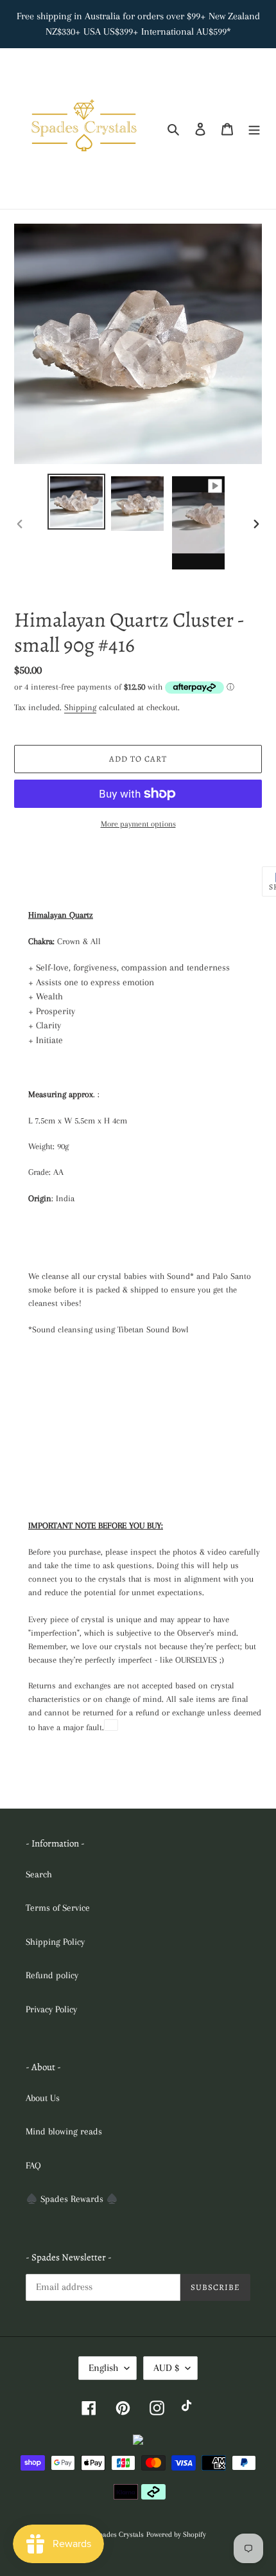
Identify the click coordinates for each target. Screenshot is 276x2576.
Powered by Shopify (176, 2535)
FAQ (33, 2165)
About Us (43, 2098)
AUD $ (166, 2368)
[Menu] (254, 129)
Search (39, 1874)
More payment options (138, 824)
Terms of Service (58, 1908)
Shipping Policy (55, 1942)
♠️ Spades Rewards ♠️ (72, 2199)
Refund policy (52, 1975)
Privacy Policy (51, 2009)
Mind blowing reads (64, 2131)
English (103, 2368)
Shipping (80, 707)
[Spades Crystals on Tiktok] (189, 2407)
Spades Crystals (119, 2535)
